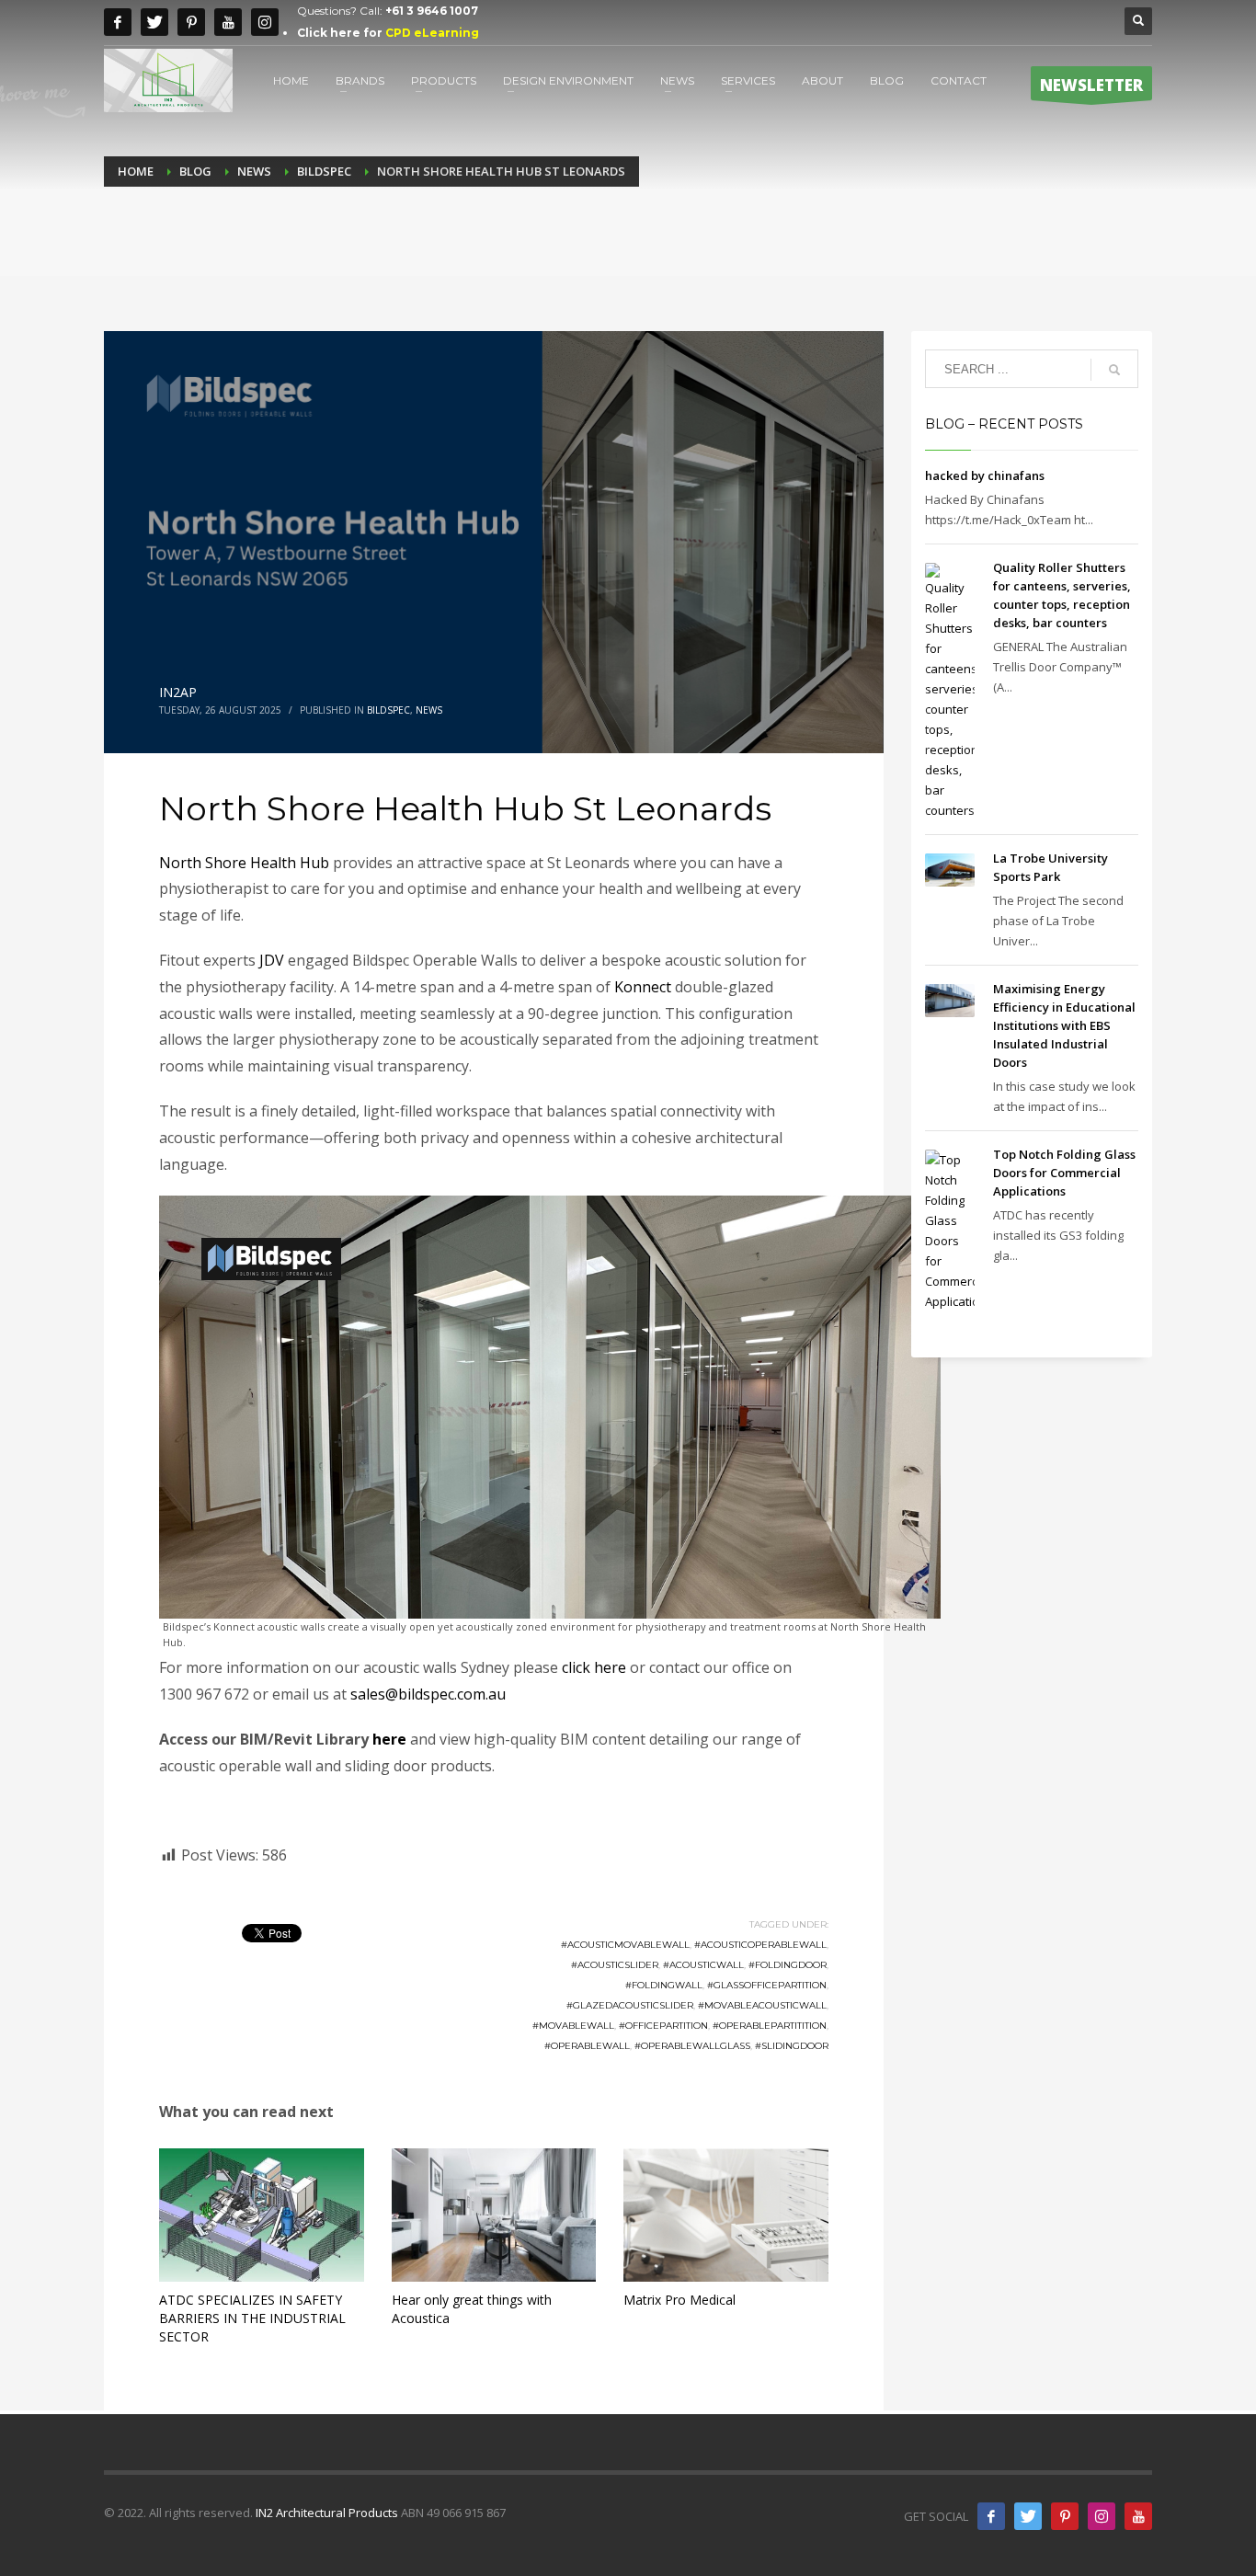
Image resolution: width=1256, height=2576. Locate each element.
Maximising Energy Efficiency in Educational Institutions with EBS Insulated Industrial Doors (1064, 1025)
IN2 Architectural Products (327, 2513)
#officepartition (663, 2026)
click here (594, 1667)
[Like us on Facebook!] (991, 2516)
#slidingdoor (792, 2046)
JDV (272, 960)
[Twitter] (154, 22)
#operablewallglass (692, 2046)
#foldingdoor (788, 1965)
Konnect (643, 987)
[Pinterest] (191, 22)
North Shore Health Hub (244, 863)
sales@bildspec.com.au (428, 1694)
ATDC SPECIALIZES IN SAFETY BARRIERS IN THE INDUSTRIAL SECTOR (252, 2318)
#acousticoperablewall (760, 1945)
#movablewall (573, 2026)
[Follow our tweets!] (1028, 2516)
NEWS (429, 710)
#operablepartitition (770, 2026)
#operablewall (587, 2046)
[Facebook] (118, 22)
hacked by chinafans (985, 475)
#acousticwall (703, 1965)
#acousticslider (615, 1965)
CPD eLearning (432, 33)
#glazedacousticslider (630, 2005)
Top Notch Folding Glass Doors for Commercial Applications (1064, 1173)
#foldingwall (664, 1985)
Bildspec (388, 710)
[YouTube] (1138, 2516)
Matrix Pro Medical (679, 2300)
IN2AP (178, 692)
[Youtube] (228, 22)
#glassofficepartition (767, 1985)
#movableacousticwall (762, 2005)
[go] (1114, 370)
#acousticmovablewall (625, 1945)
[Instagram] (265, 22)
